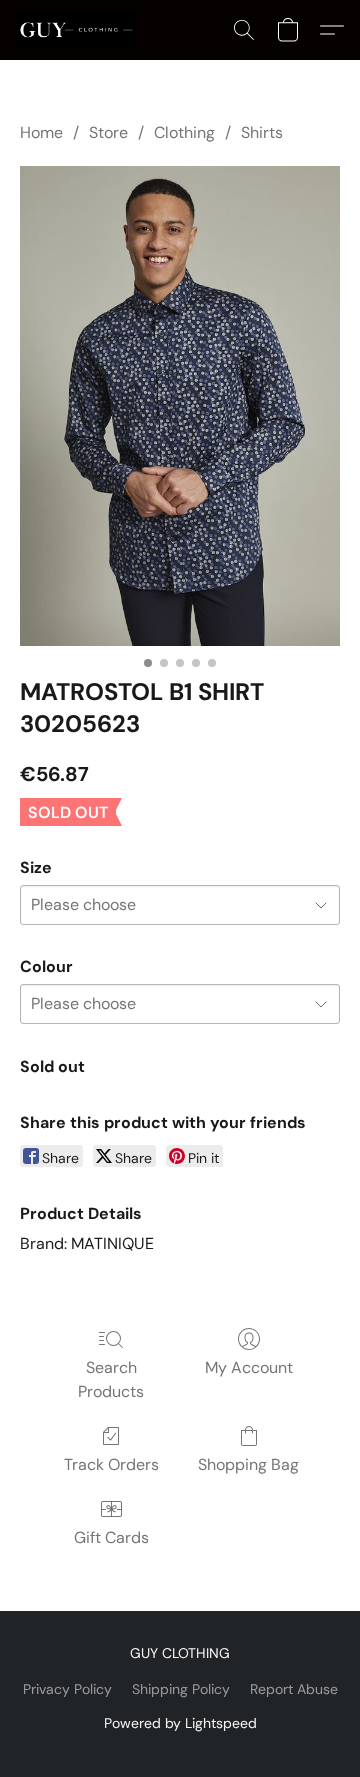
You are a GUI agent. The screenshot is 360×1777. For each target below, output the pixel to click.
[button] (78, 30)
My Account (249, 1367)
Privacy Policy (67, 1689)
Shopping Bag (248, 1464)
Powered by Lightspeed (180, 1723)
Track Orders (111, 1464)
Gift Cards (111, 1537)
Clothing (184, 132)
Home (41, 132)
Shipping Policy (181, 1689)
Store (108, 132)
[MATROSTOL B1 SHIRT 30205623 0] (180, 406)
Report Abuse (294, 1689)
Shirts (262, 132)
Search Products (111, 1379)
